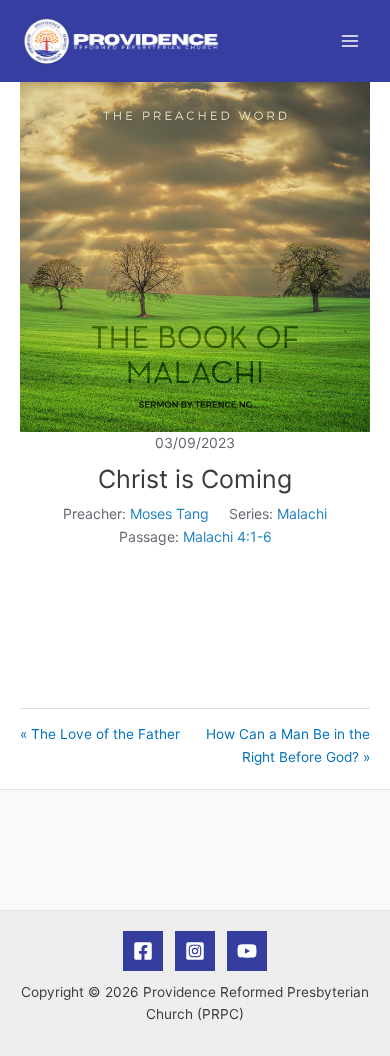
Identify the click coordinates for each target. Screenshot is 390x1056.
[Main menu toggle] (350, 41)
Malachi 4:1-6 (227, 536)
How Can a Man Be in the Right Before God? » (288, 745)
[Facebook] (143, 951)
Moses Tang (169, 513)
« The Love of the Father (100, 734)
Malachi (302, 513)
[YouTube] (247, 951)
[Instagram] (195, 951)
